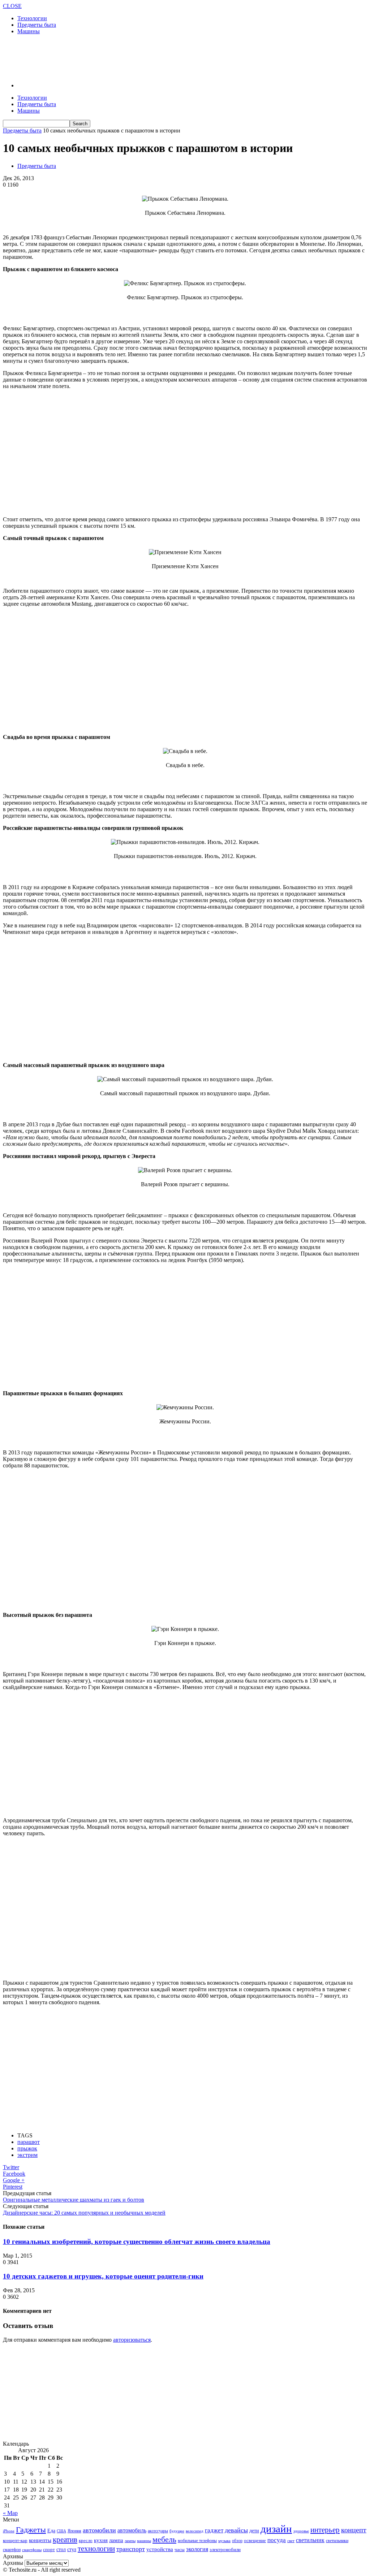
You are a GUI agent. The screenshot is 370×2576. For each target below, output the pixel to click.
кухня (101, 2540)
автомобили (99, 2530)
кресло (86, 2540)
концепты (40, 2540)
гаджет (214, 2530)
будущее (177, 2531)
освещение (255, 2541)
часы (180, 2549)
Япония (74, 2531)
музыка (224, 2541)
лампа (116, 2540)
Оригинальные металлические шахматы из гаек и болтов (74, 2200)
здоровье (301, 2531)
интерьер (325, 2530)
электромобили (225, 2550)
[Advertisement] (87, 58)
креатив (65, 2540)
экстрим (27, 2155)
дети (254, 2531)
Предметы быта (37, 25)
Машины (29, 31)
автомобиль (132, 2530)
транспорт (131, 2549)
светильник (310, 2540)
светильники (337, 2541)
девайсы (236, 2530)
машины (144, 2541)
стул (72, 2549)
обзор (237, 2541)
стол (61, 2549)
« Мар (10, 2513)
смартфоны (32, 2550)
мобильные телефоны (197, 2541)
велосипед (195, 2531)
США (61, 2531)
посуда (277, 2540)
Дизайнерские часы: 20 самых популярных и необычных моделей (84, 2213)
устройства (160, 2549)
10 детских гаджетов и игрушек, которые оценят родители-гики (103, 2276)
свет (291, 2541)
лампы (130, 2541)
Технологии (32, 18)
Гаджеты (31, 2530)
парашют (29, 2142)
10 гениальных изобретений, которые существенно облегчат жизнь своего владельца (137, 2242)
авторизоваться (132, 2340)
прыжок (27, 2148)
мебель (164, 2539)
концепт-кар (15, 2540)
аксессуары (158, 2531)
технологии (96, 2549)
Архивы (13, 2563)
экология (197, 2549)
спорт (49, 2549)
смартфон (12, 2550)
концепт (354, 2530)
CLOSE (12, 6)
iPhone (9, 2531)
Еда (51, 2531)
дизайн (276, 2529)
